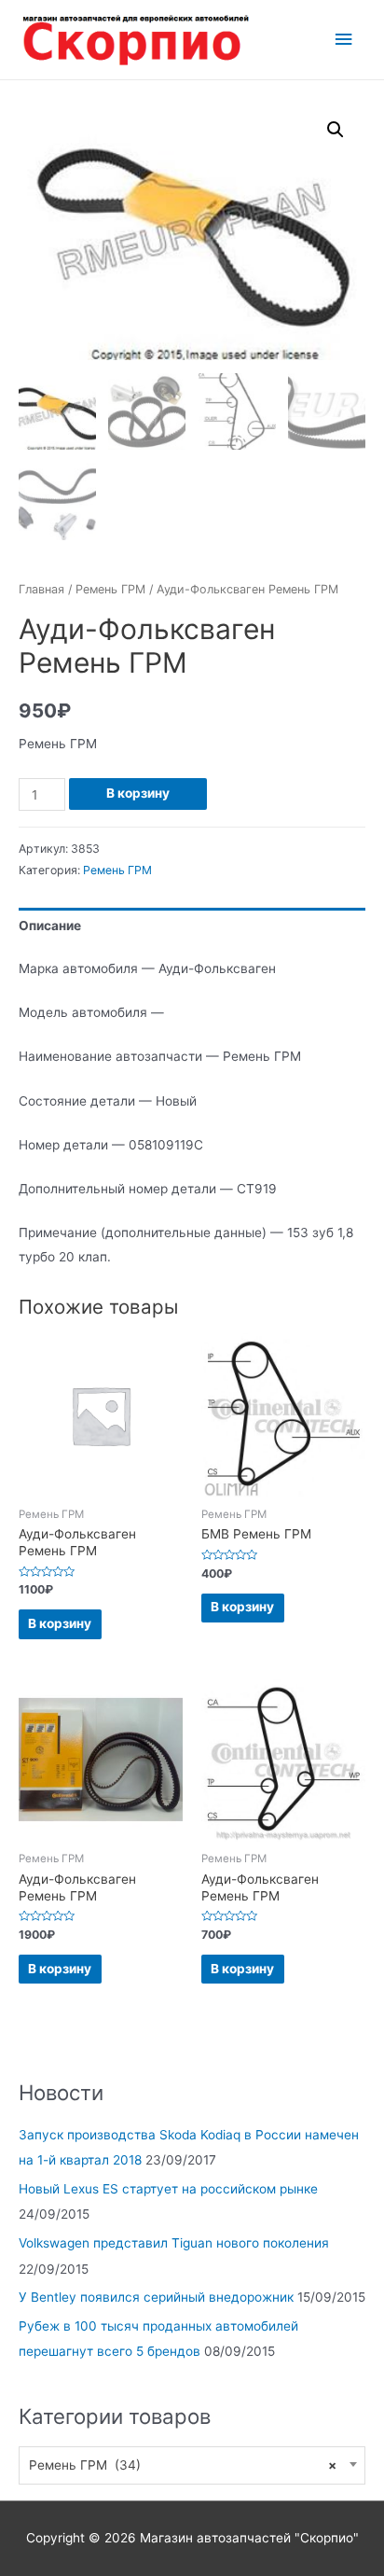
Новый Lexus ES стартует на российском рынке (168, 2189)
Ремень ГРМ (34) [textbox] (183, 2465)
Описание (50, 926)
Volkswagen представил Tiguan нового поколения (174, 2243)
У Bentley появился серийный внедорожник (156, 2297)
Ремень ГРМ (110, 589)
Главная (41, 589)
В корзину (138, 793)
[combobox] (192, 2465)
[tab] (192, 926)
